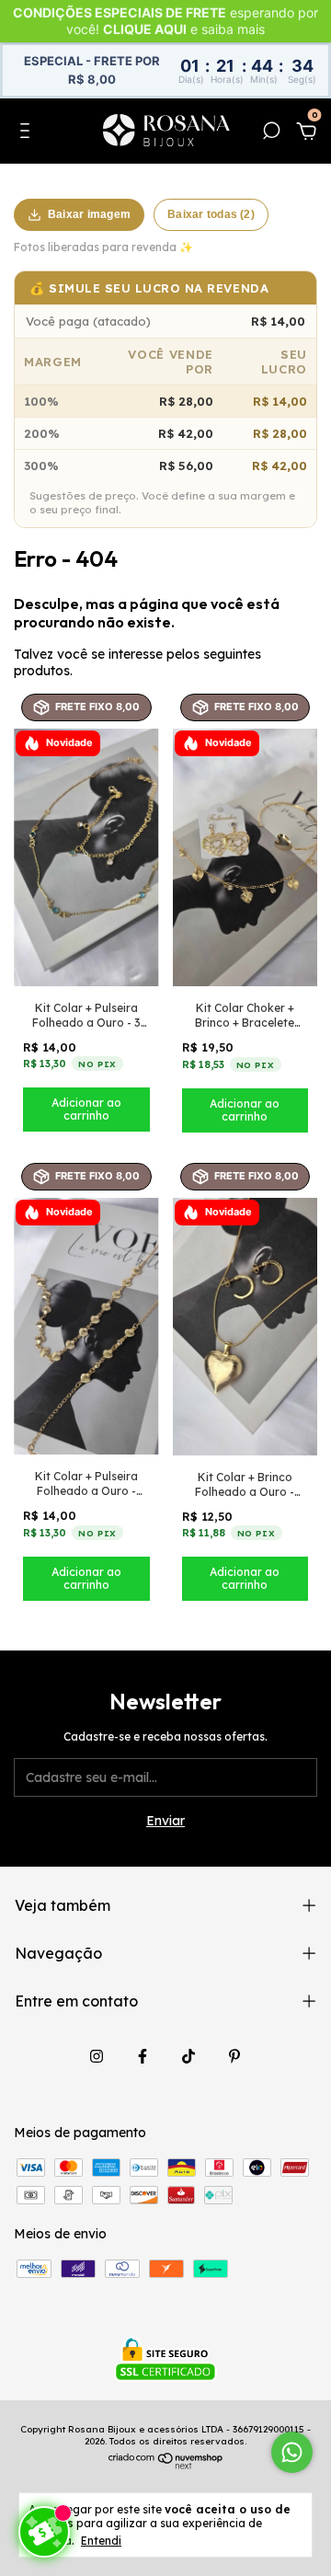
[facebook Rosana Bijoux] (143, 2056)
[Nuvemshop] (166, 2465)
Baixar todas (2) (211, 214)
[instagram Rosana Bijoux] (97, 2056)
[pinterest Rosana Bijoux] (234, 2056)
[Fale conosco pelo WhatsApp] (292, 2452)
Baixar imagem (89, 214)
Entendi (101, 2541)
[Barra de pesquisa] (271, 133)
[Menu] (28, 133)
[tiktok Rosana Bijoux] (188, 2056)
